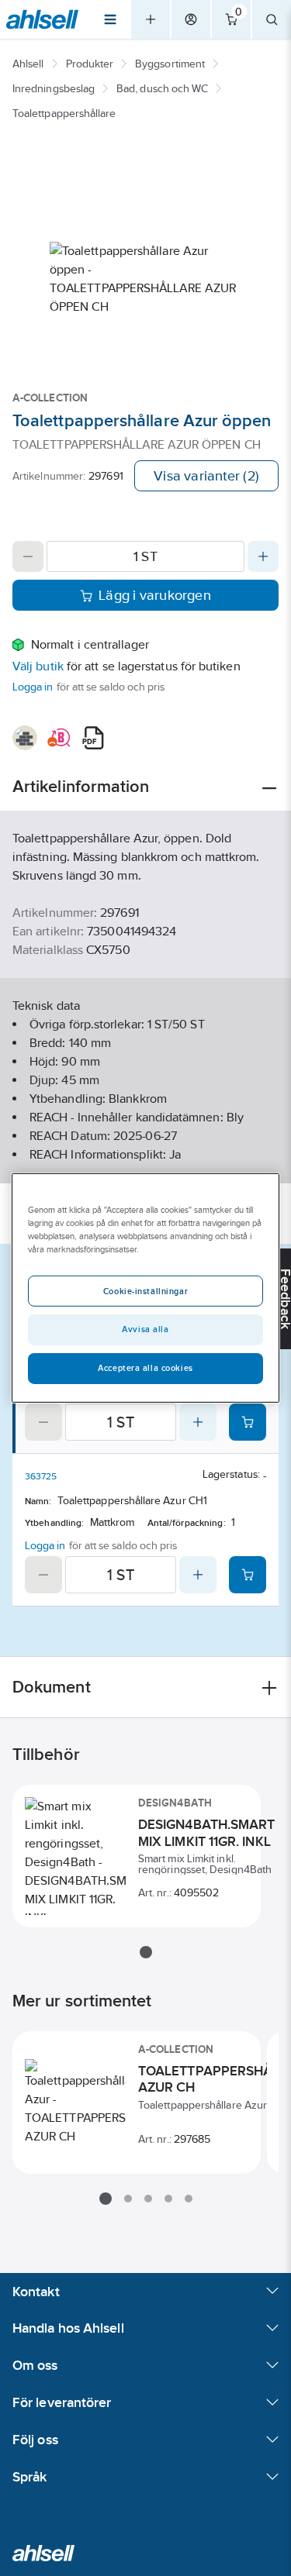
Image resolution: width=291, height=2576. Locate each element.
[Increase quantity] (263, 556)
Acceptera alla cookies (145, 1368)
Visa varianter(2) (206, 476)
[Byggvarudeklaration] (25, 738)
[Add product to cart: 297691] (248, 1422)
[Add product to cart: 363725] (248, 1575)
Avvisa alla (145, 1329)
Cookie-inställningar (145, 1291)
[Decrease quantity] (28, 556)
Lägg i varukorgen (155, 595)
